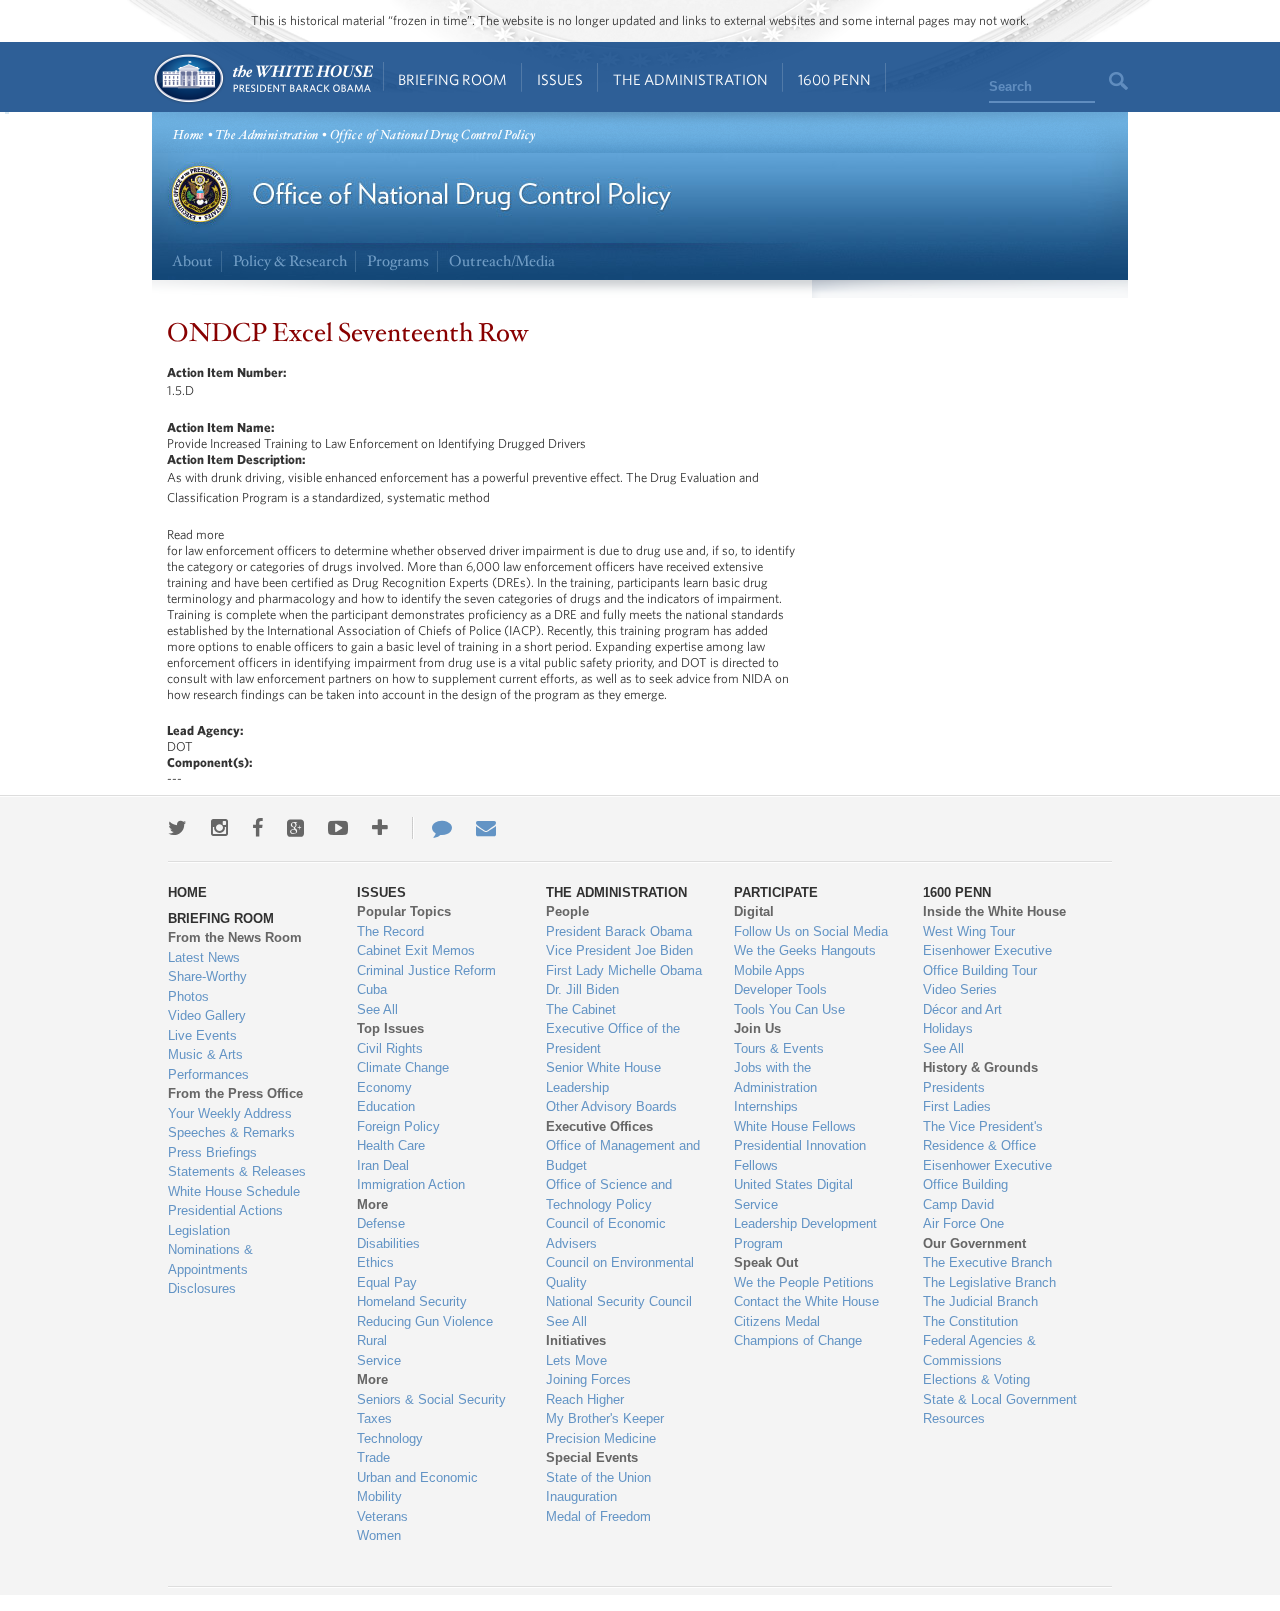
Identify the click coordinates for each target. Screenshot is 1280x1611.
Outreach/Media (502, 261)
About (192, 261)
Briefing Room (452, 79)
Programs (398, 261)
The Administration (690, 79)
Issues (560, 79)
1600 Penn (834, 79)
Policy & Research (290, 261)
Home (262, 78)
